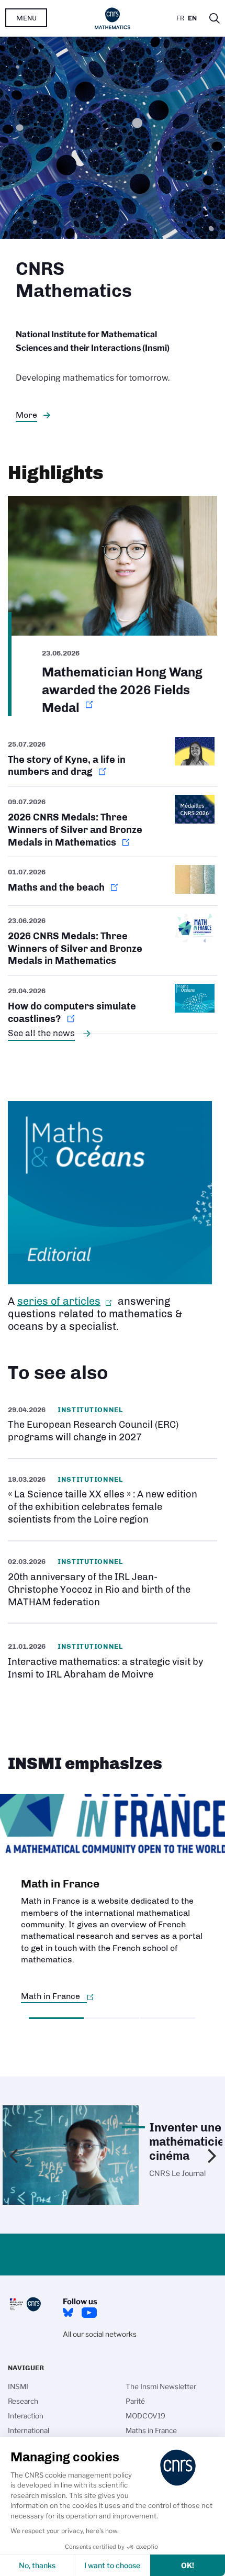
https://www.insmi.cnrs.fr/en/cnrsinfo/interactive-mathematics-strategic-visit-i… (113, 1660)
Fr (180, 18)
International (29, 2430)
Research (23, 2401)
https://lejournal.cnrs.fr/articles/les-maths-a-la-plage (113, 881)
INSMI (18, 2386)
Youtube (89, 2313)
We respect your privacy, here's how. (65, 2531)
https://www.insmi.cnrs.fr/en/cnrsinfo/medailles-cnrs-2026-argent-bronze (113, 822)
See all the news (41, 1033)
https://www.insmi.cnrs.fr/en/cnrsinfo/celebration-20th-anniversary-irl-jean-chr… (113, 1582)
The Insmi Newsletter (161, 2386)
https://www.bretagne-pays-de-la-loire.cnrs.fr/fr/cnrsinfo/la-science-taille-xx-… (113, 1500)
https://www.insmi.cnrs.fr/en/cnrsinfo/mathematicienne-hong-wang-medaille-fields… (113, 606)
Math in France (50, 1996)
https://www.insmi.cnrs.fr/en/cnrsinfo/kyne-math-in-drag (113, 762)
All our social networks (100, 2334)
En (192, 18)
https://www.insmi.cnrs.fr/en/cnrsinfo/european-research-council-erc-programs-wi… (113, 1424)
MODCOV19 (145, 2416)
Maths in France (151, 2430)
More (26, 415)
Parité (135, 2401)
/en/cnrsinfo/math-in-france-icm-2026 (113, 941)
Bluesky (68, 2313)
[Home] (113, 18)
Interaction (26, 2416)
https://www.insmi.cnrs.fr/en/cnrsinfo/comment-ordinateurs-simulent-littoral (113, 1004)
